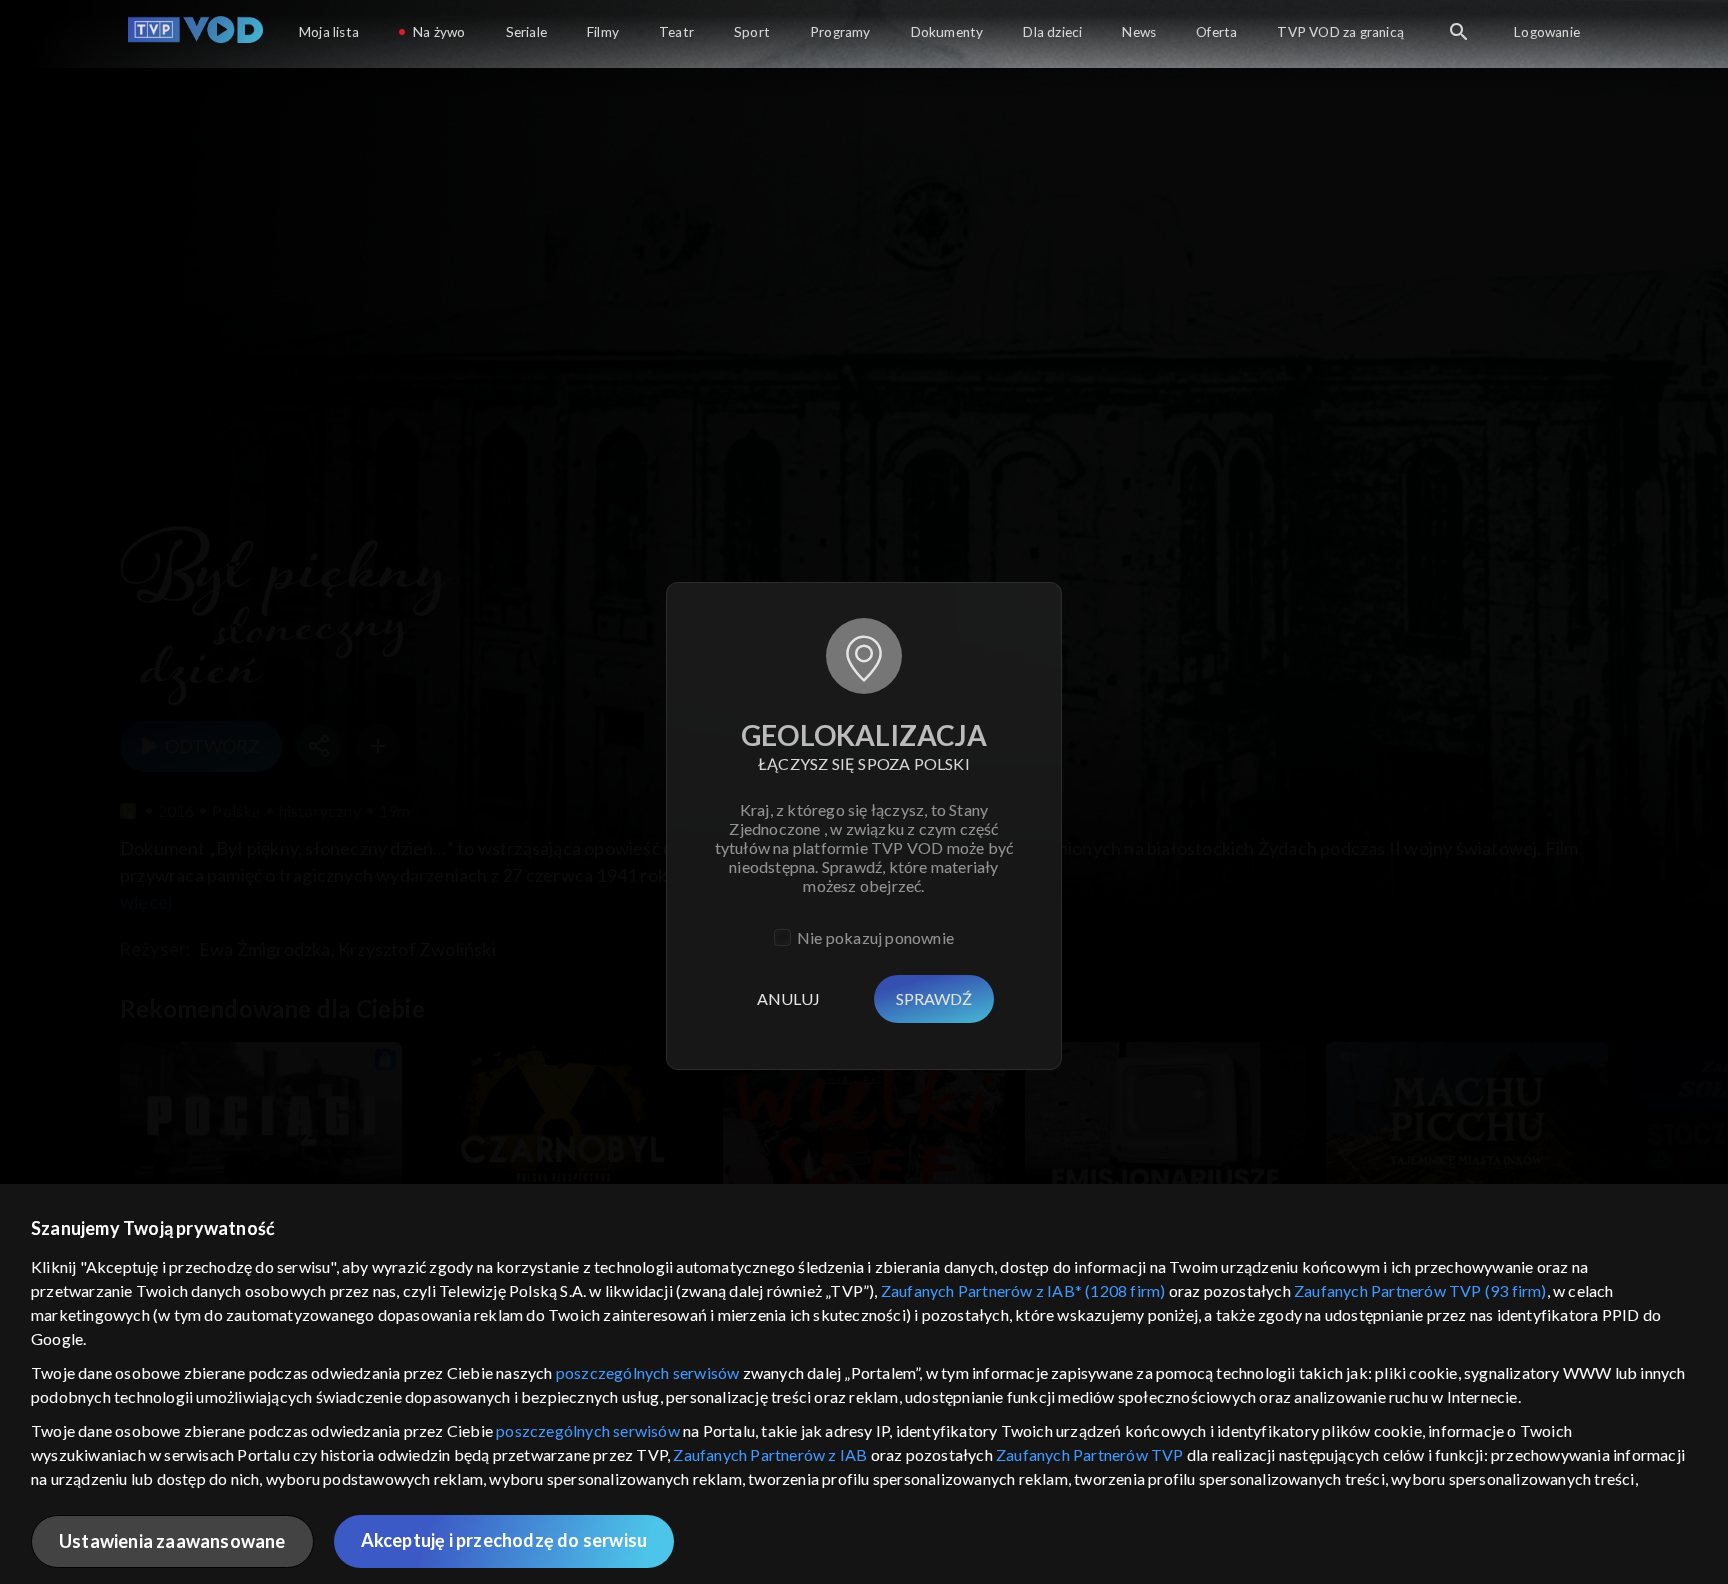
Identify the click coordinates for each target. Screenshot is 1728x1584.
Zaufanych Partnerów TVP (1090, 1454)
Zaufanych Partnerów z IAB (770, 1454)
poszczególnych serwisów (648, 1372)
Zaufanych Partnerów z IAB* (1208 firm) (1023, 1290)
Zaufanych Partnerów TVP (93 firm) (1420, 1290)
